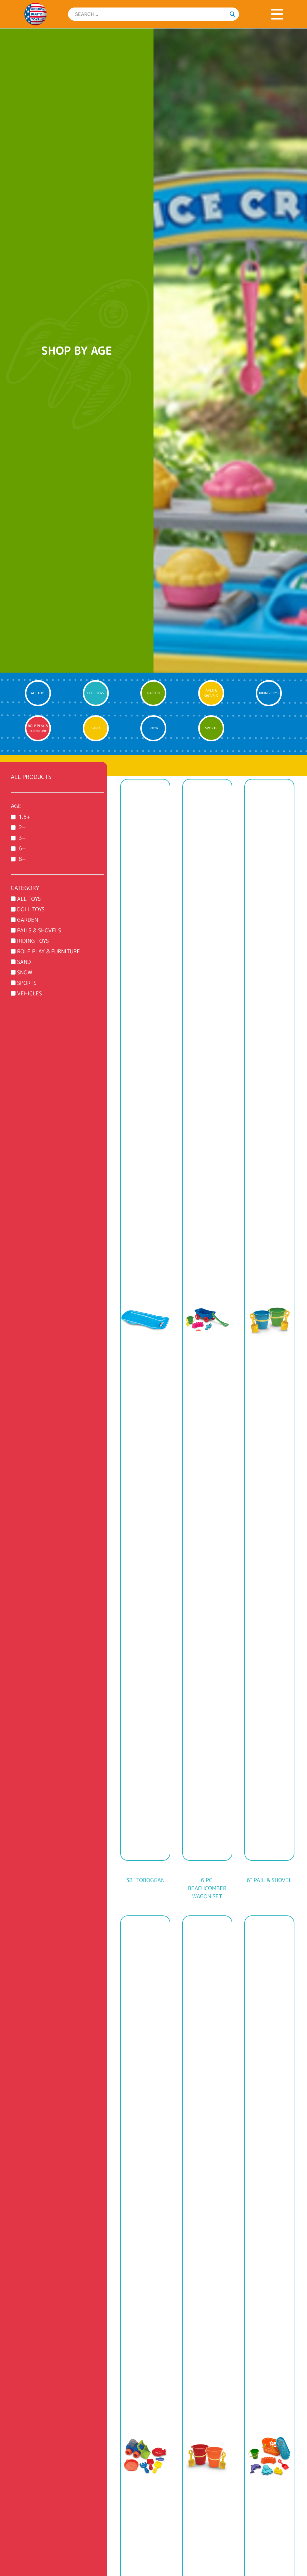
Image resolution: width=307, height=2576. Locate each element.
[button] (277, 14)
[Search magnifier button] (232, 14)
